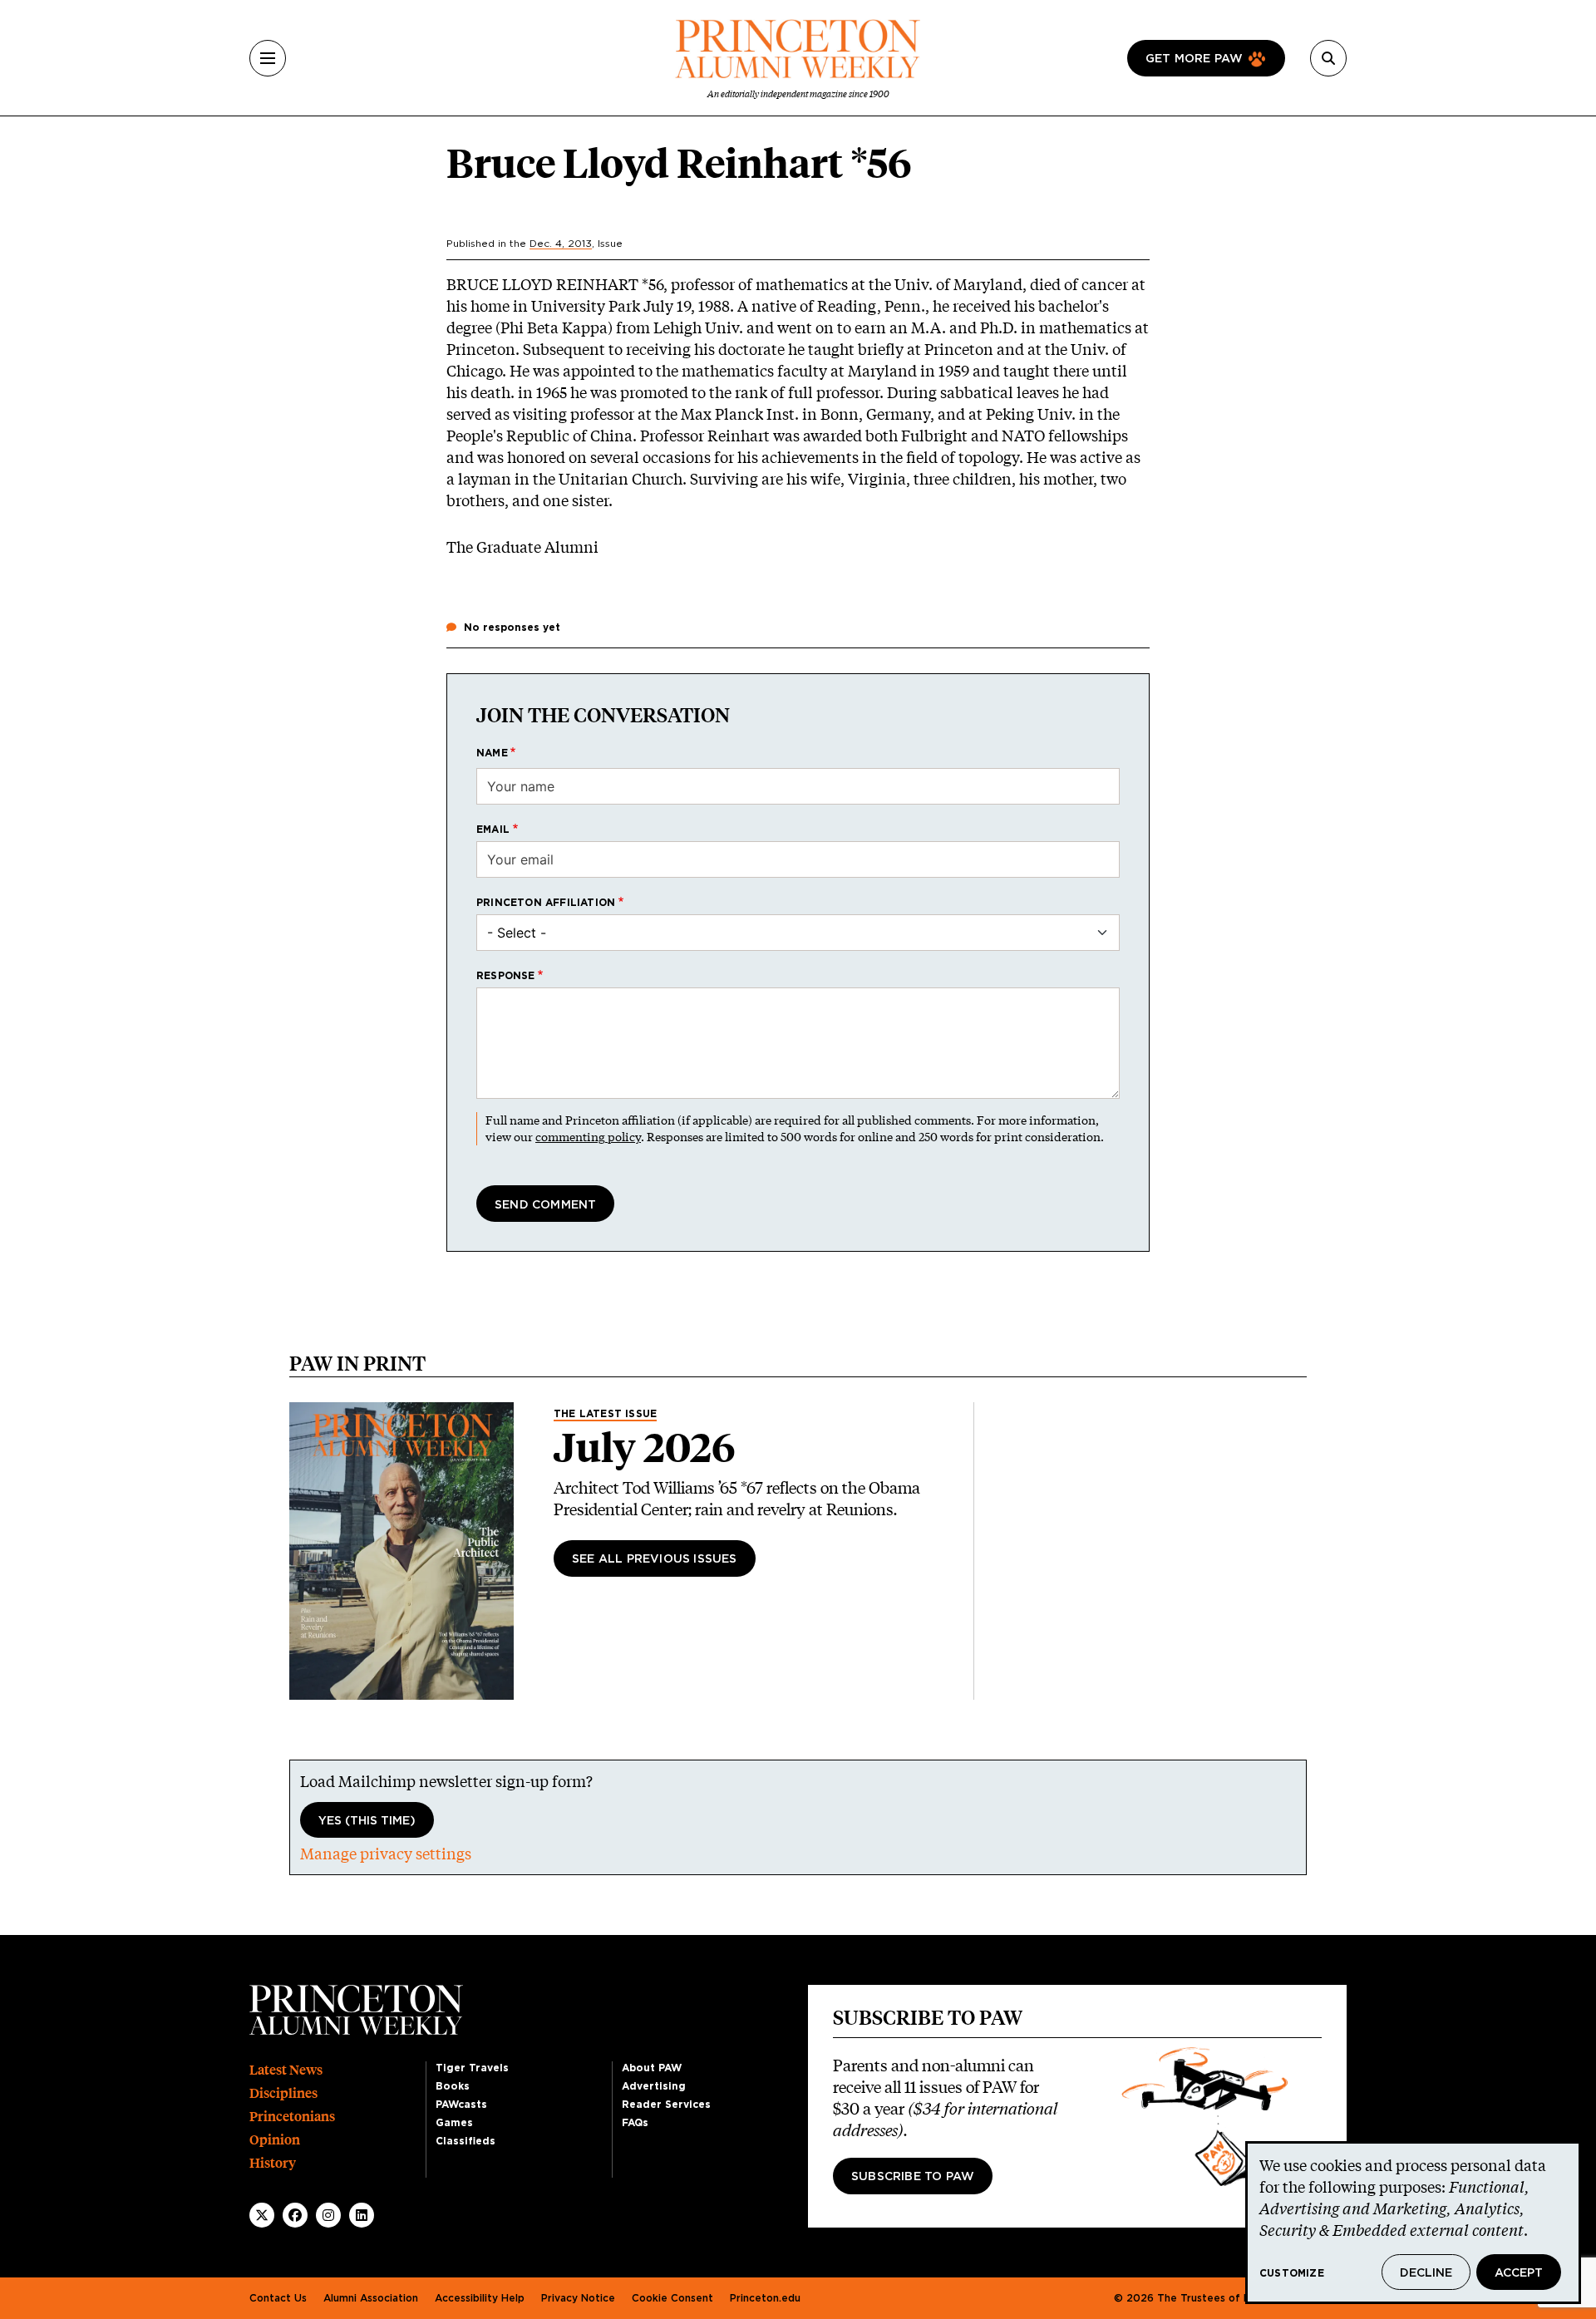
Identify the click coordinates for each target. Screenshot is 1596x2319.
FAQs (635, 2123)
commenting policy (588, 1137)
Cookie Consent (672, 2298)
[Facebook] (295, 2215)
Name (492, 753)
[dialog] (1413, 2223)
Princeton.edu (765, 2298)
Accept (1519, 2273)
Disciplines (283, 2093)
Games (454, 2123)
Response (506, 976)
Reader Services (666, 2105)
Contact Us (278, 2298)
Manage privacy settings (386, 1854)
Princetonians (292, 2117)
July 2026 (645, 1448)
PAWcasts (461, 2105)
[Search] (1328, 58)
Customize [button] (1292, 2273)
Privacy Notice (578, 2298)
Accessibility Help (480, 2298)
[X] (262, 2215)
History (273, 2163)
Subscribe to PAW (913, 2177)
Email (493, 830)
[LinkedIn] (362, 2215)
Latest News (286, 2070)
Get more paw (1194, 59)
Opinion (275, 2140)
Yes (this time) (367, 1821)
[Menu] (268, 58)
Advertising (654, 2086)
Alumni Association (371, 2298)
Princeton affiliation (546, 903)
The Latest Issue (605, 1414)
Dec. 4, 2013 (561, 244)
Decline (1426, 2273)
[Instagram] (328, 2215)
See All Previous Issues (655, 1559)
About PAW (652, 2068)
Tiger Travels (472, 2068)
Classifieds (465, 2141)
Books (453, 2086)
